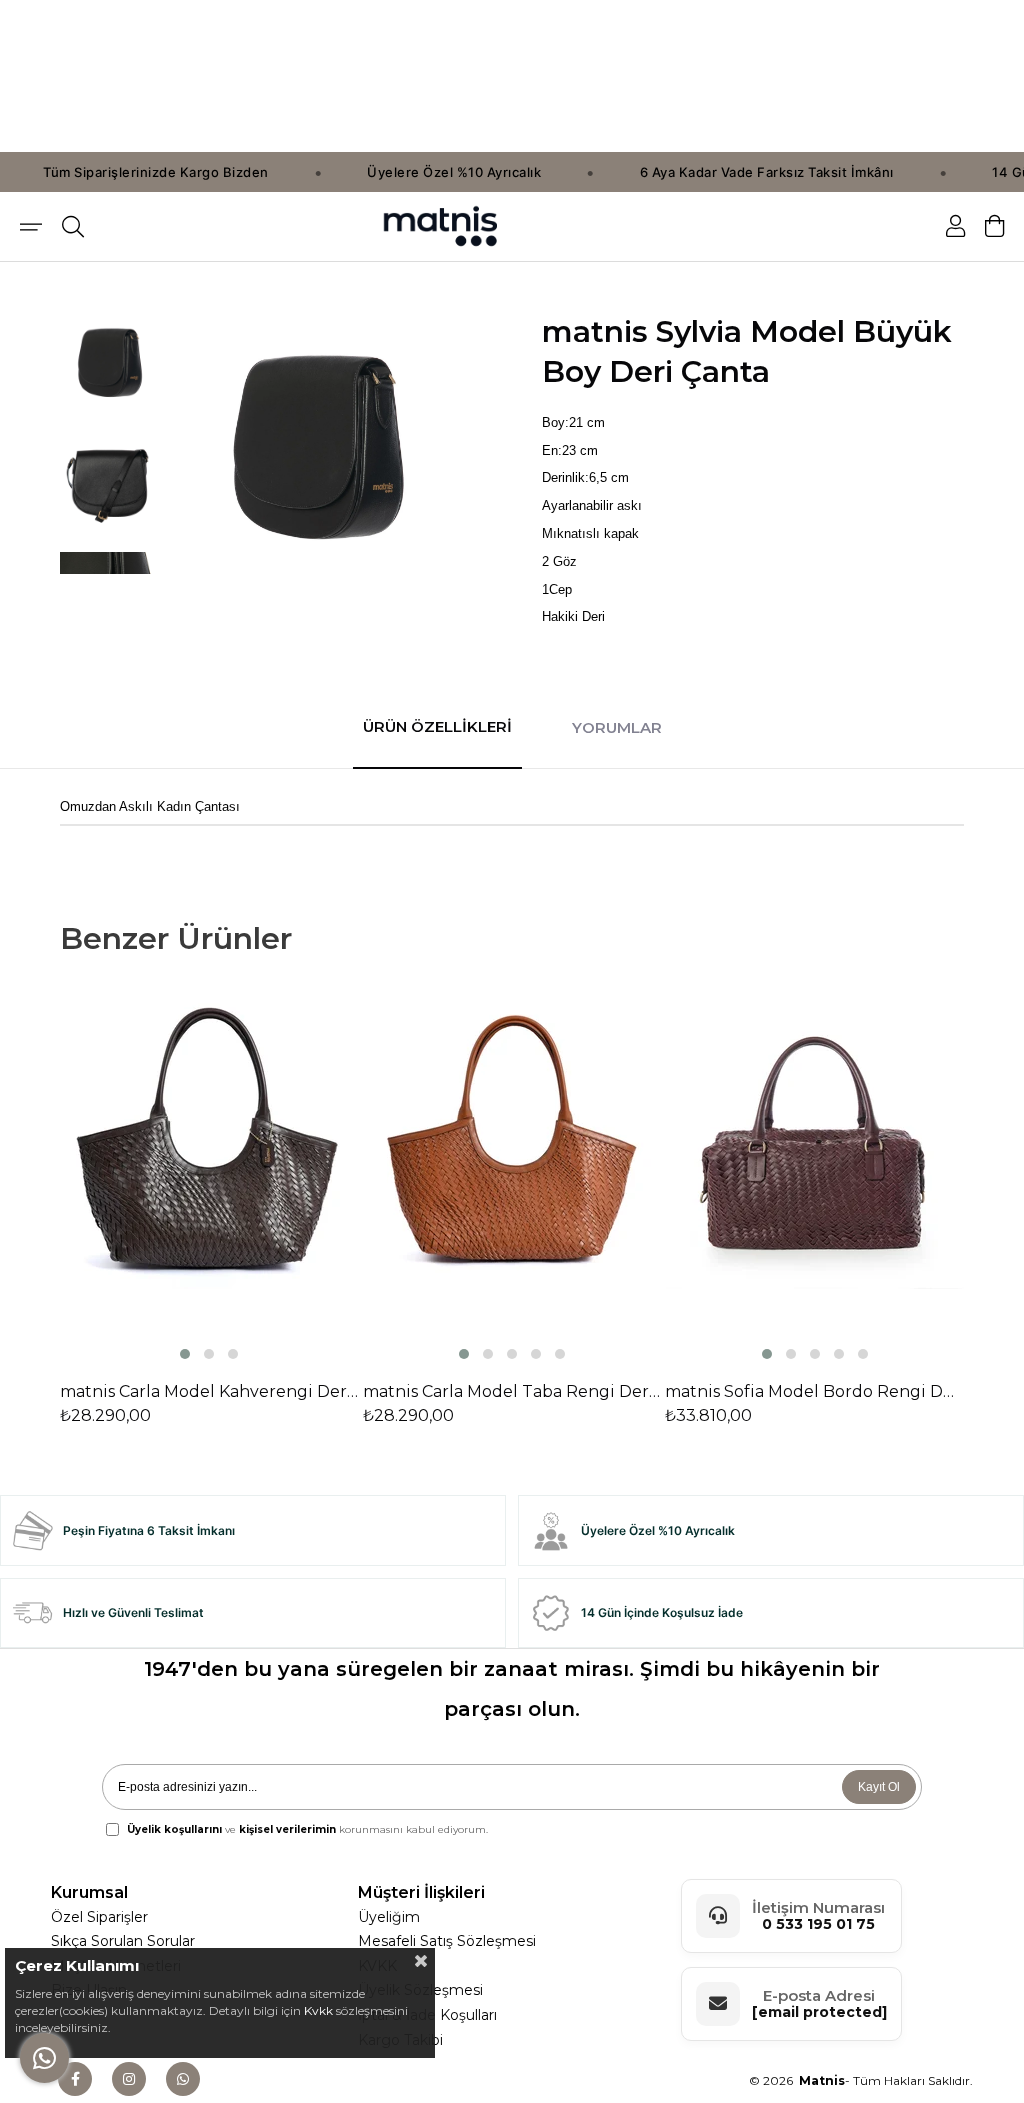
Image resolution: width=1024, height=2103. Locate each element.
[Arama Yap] (73, 227)
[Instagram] (129, 2079)
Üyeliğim (389, 1917)
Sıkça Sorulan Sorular (123, 1941)
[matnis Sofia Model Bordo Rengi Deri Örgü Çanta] (814, 1177)
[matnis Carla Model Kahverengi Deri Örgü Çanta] (209, 1177)
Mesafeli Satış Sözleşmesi (447, 1941)
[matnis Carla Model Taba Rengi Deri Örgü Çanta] (512, 1177)
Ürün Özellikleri (437, 726)
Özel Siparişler (99, 1917)
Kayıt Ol (879, 1787)
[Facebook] (75, 2079)
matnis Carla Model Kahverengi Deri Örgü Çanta (209, 1391)
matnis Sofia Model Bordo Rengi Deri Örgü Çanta (814, 1391)
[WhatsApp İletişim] (44, 2058)
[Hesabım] (955, 226)
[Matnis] (441, 226)
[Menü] (31, 227)
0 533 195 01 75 (818, 1924)
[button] (185, 1354)
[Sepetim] (994, 226)
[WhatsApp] (183, 2079)
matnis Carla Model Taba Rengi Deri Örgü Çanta (512, 1391)
